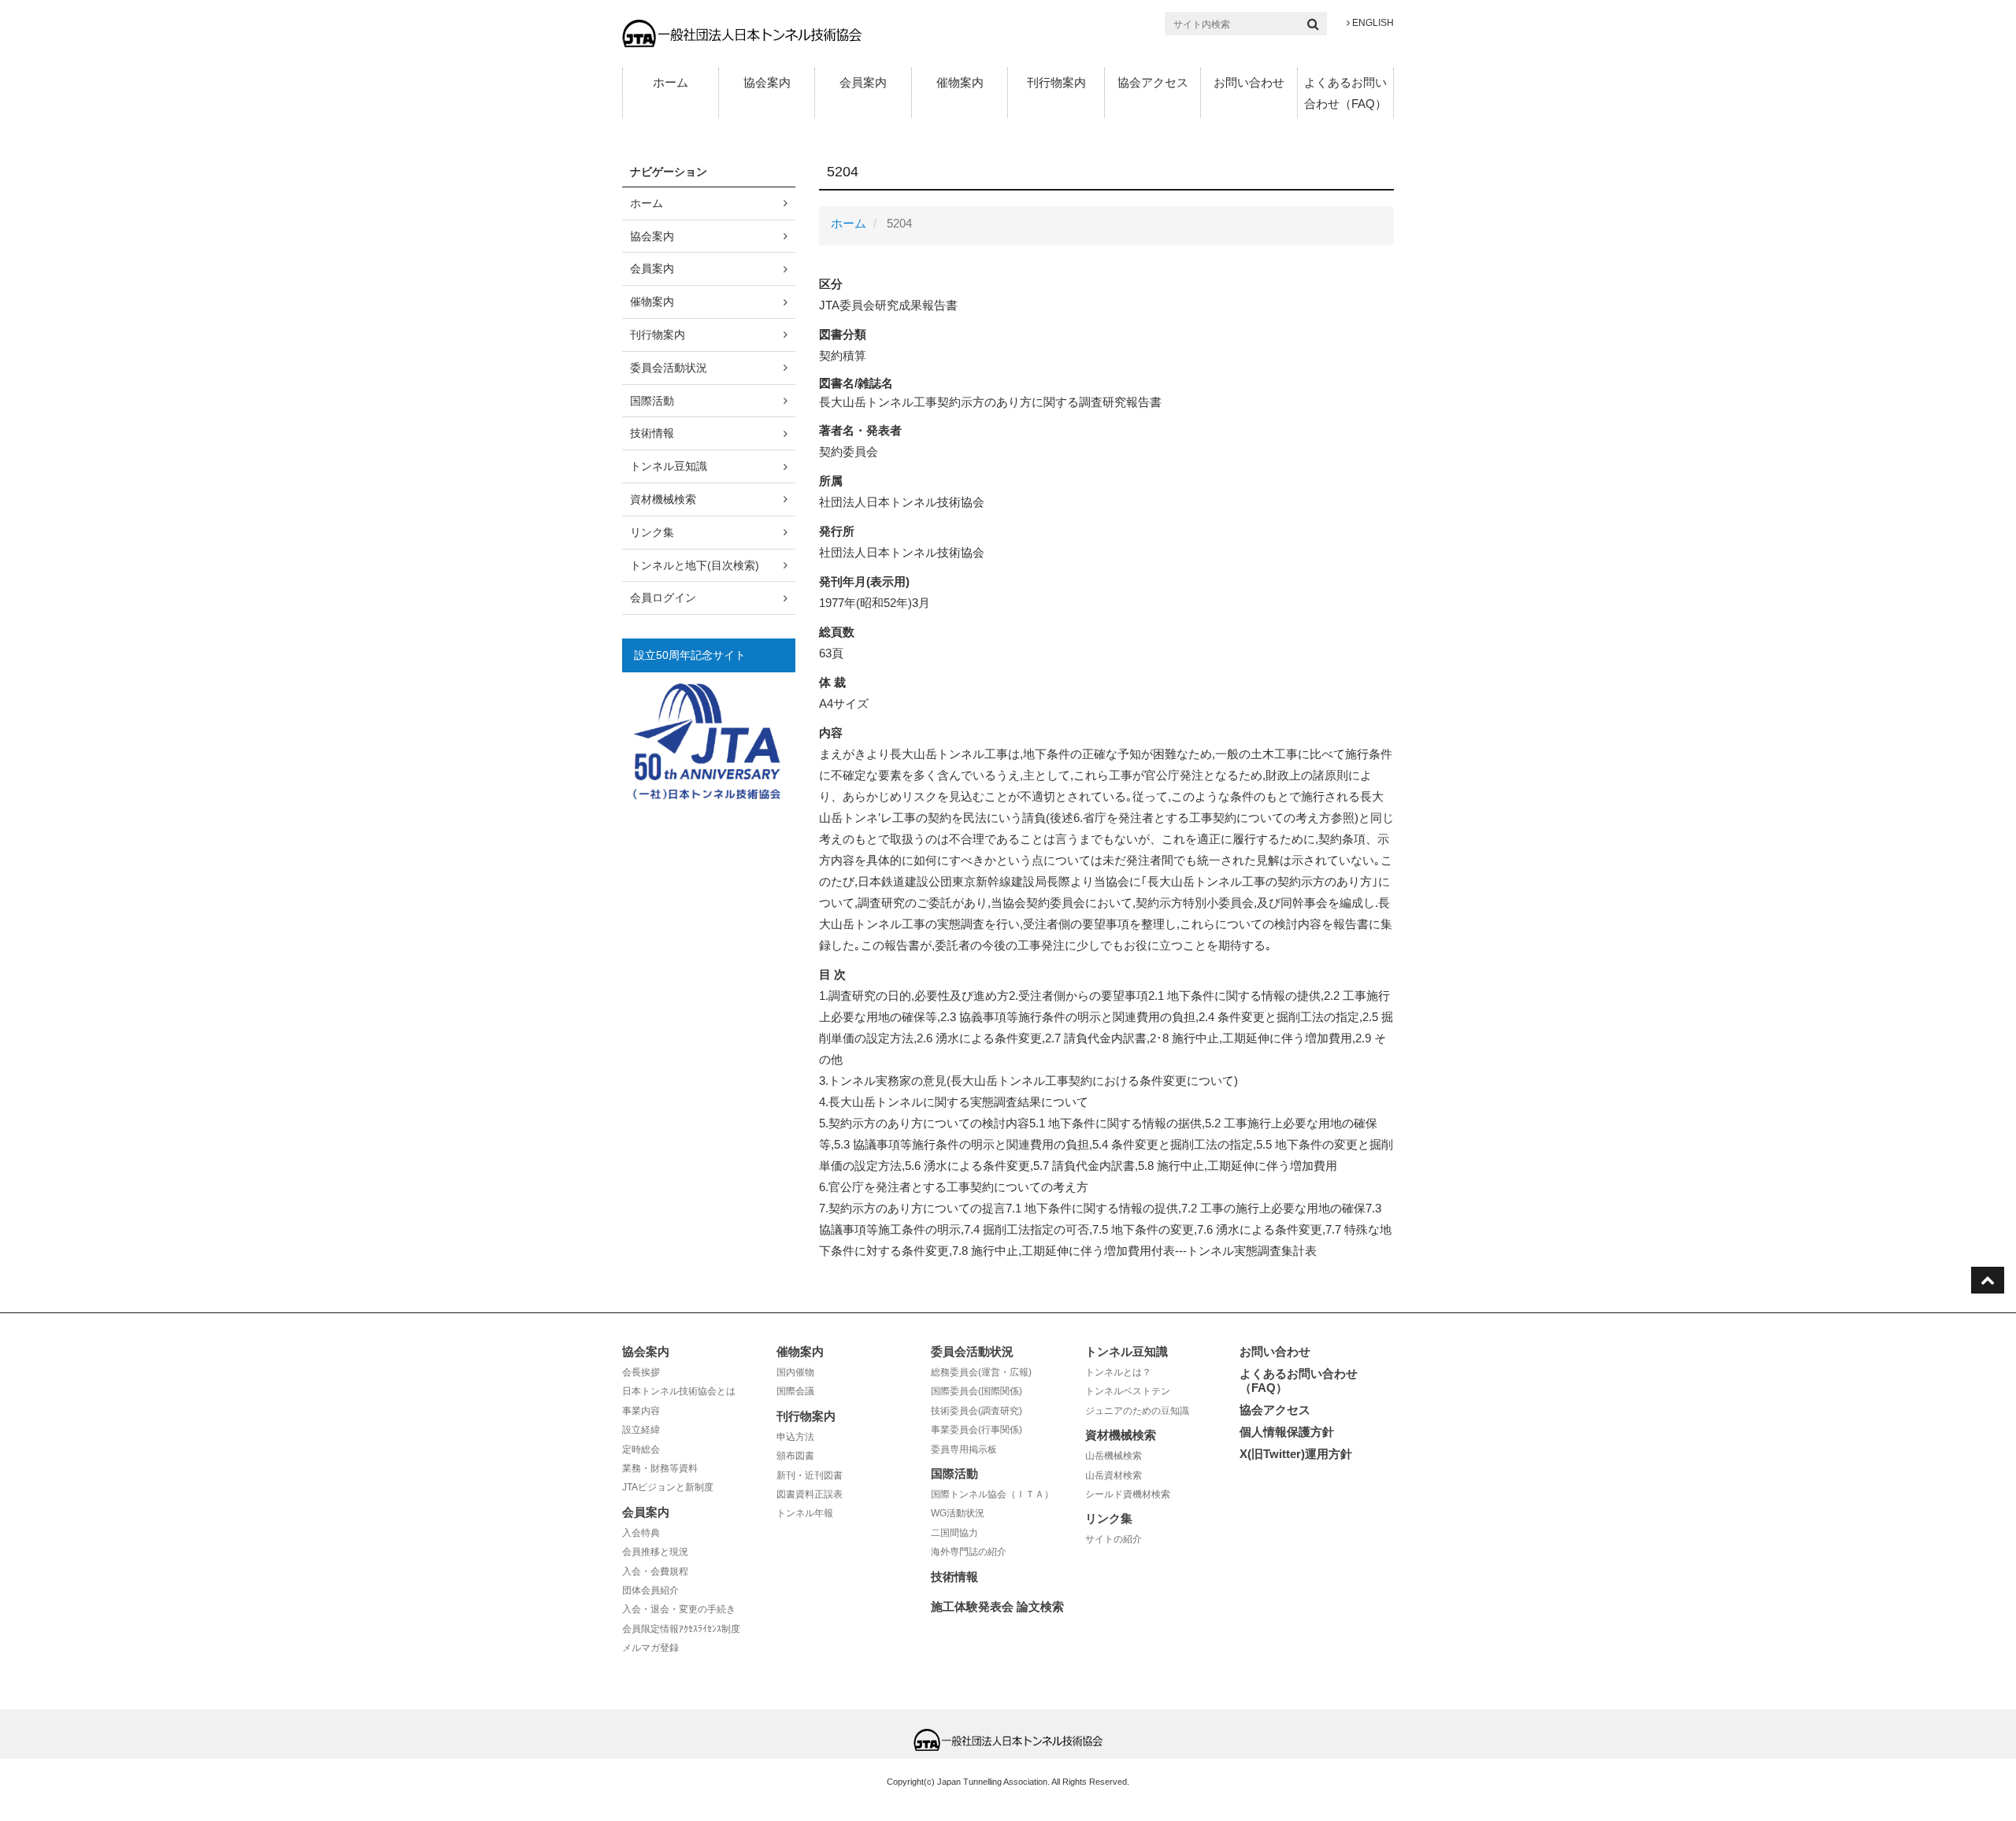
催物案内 (960, 82)
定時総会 (641, 1449)
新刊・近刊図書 (810, 1475)
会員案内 (863, 82)
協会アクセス (1153, 82)
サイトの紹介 (1114, 1539)
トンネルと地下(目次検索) (695, 565)
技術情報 (652, 433)
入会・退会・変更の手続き (679, 1609)
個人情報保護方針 (1287, 1432)
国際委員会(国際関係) (976, 1391)
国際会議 (795, 1391)
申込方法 (795, 1437)
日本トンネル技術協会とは (679, 1391)
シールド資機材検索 (1128, 1494)
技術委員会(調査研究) (976, 1411)
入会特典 (641, 1533)
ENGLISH (1372, 23)
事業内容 (641, 1411)
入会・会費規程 (655, 1571)
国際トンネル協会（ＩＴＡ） (992, 1494)
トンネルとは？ (1118, 1372)
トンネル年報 (805, 1513)
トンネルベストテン (1128, 1391)
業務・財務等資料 (660, 1468)
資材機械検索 (663, 499)
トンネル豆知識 (669, 466)
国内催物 (795, 1372)
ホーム (671, 82)
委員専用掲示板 (964, 1449)
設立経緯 (641, 1430)
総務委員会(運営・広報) (981, 1372)
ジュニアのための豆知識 (1137, 1411)
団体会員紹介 (650, 1590)
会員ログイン (663, 598)
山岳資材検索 (1114, 1475)
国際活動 (652, 401)
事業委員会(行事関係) (976, 1430)
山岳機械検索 (1114, 1456)
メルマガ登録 (650, 1648)
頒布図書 (795, 1456)
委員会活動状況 (669, 368)
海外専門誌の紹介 (969, 1552)
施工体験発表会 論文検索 (997, 1606)
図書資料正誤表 (810, 1494)
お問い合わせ (1249, 82)
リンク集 (652, 532)
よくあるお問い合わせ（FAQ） (1345, 93)
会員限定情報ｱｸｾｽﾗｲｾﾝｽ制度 (681, 1629)
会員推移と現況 (655, 1552)
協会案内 (767, 82)
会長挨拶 (641, 1372)
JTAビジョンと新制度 (668, 1487)
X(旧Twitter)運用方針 (1296, 1454)
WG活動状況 (958, 1513)
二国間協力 (954, 1533)
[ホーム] (742, 33)
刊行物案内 (1056, 82)
